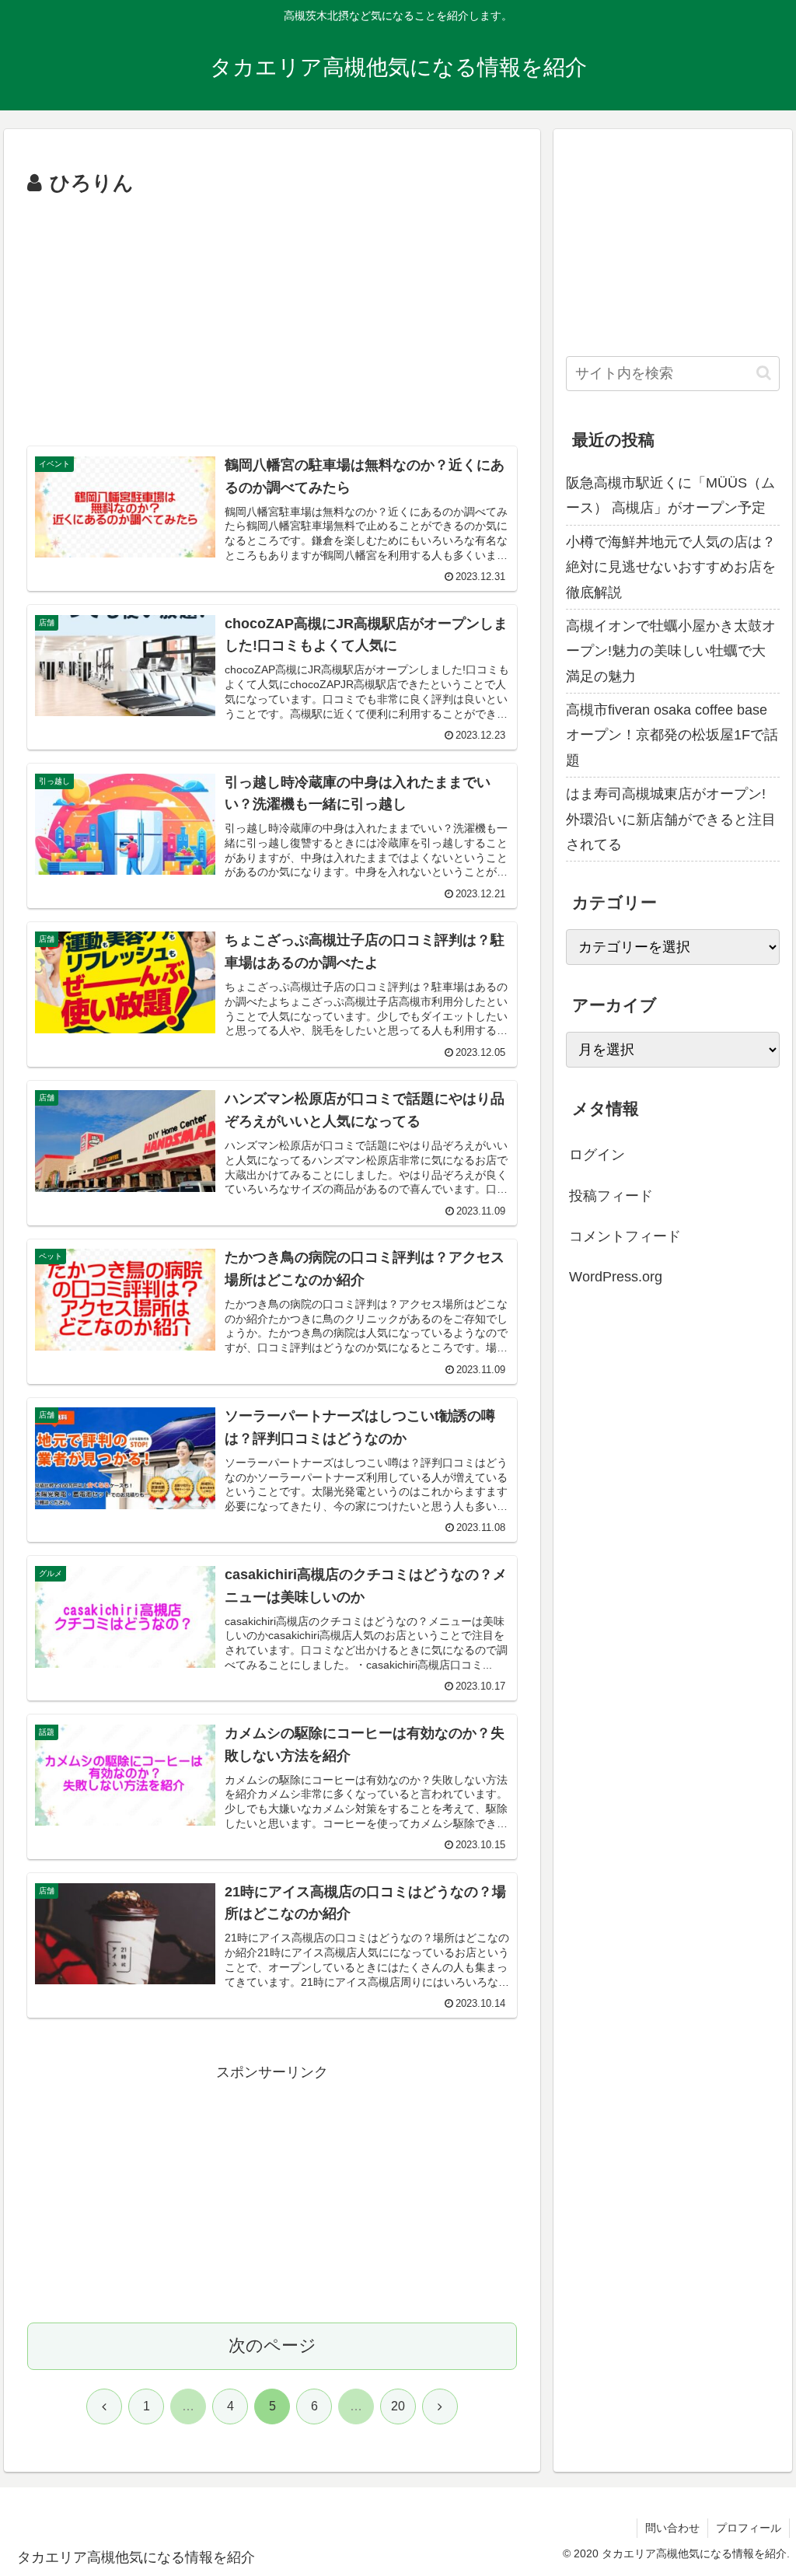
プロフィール (749, 2528)
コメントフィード (625, 1236)
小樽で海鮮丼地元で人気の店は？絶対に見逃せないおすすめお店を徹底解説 (671, 567)
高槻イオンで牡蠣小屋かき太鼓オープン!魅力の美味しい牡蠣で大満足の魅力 (671, 651)
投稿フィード (611, 1196)
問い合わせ (672, 2528)
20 (398, 2406)
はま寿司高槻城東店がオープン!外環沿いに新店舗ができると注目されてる (671, 819)
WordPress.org (616, 1277)
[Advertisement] (272, 318)
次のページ (272, 2345)
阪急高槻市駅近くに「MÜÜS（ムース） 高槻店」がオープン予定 (670, 495)
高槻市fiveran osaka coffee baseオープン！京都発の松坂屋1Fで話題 (672, 735)
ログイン (597, 1155)
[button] (764, 373)
